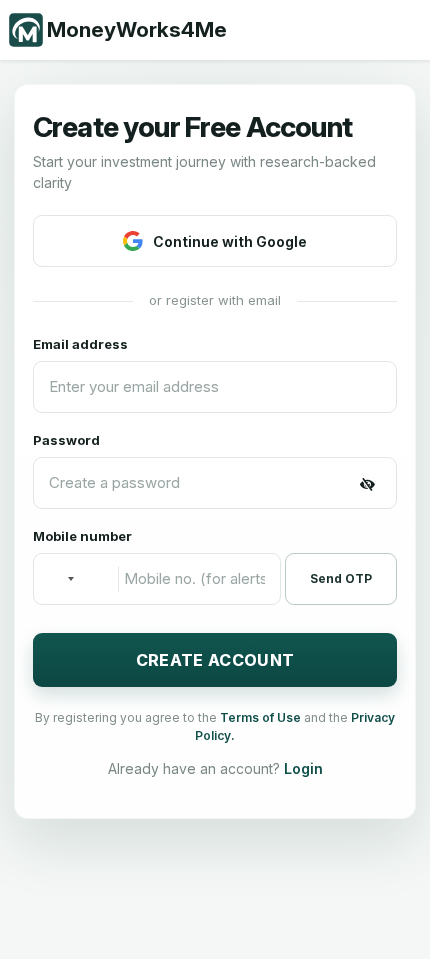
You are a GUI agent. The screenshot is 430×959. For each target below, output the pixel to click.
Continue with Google (230, 241)
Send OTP (341, 578)
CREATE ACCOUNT (215, 660)
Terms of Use (262, 717)
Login (303, 768)
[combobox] (60, 579)
